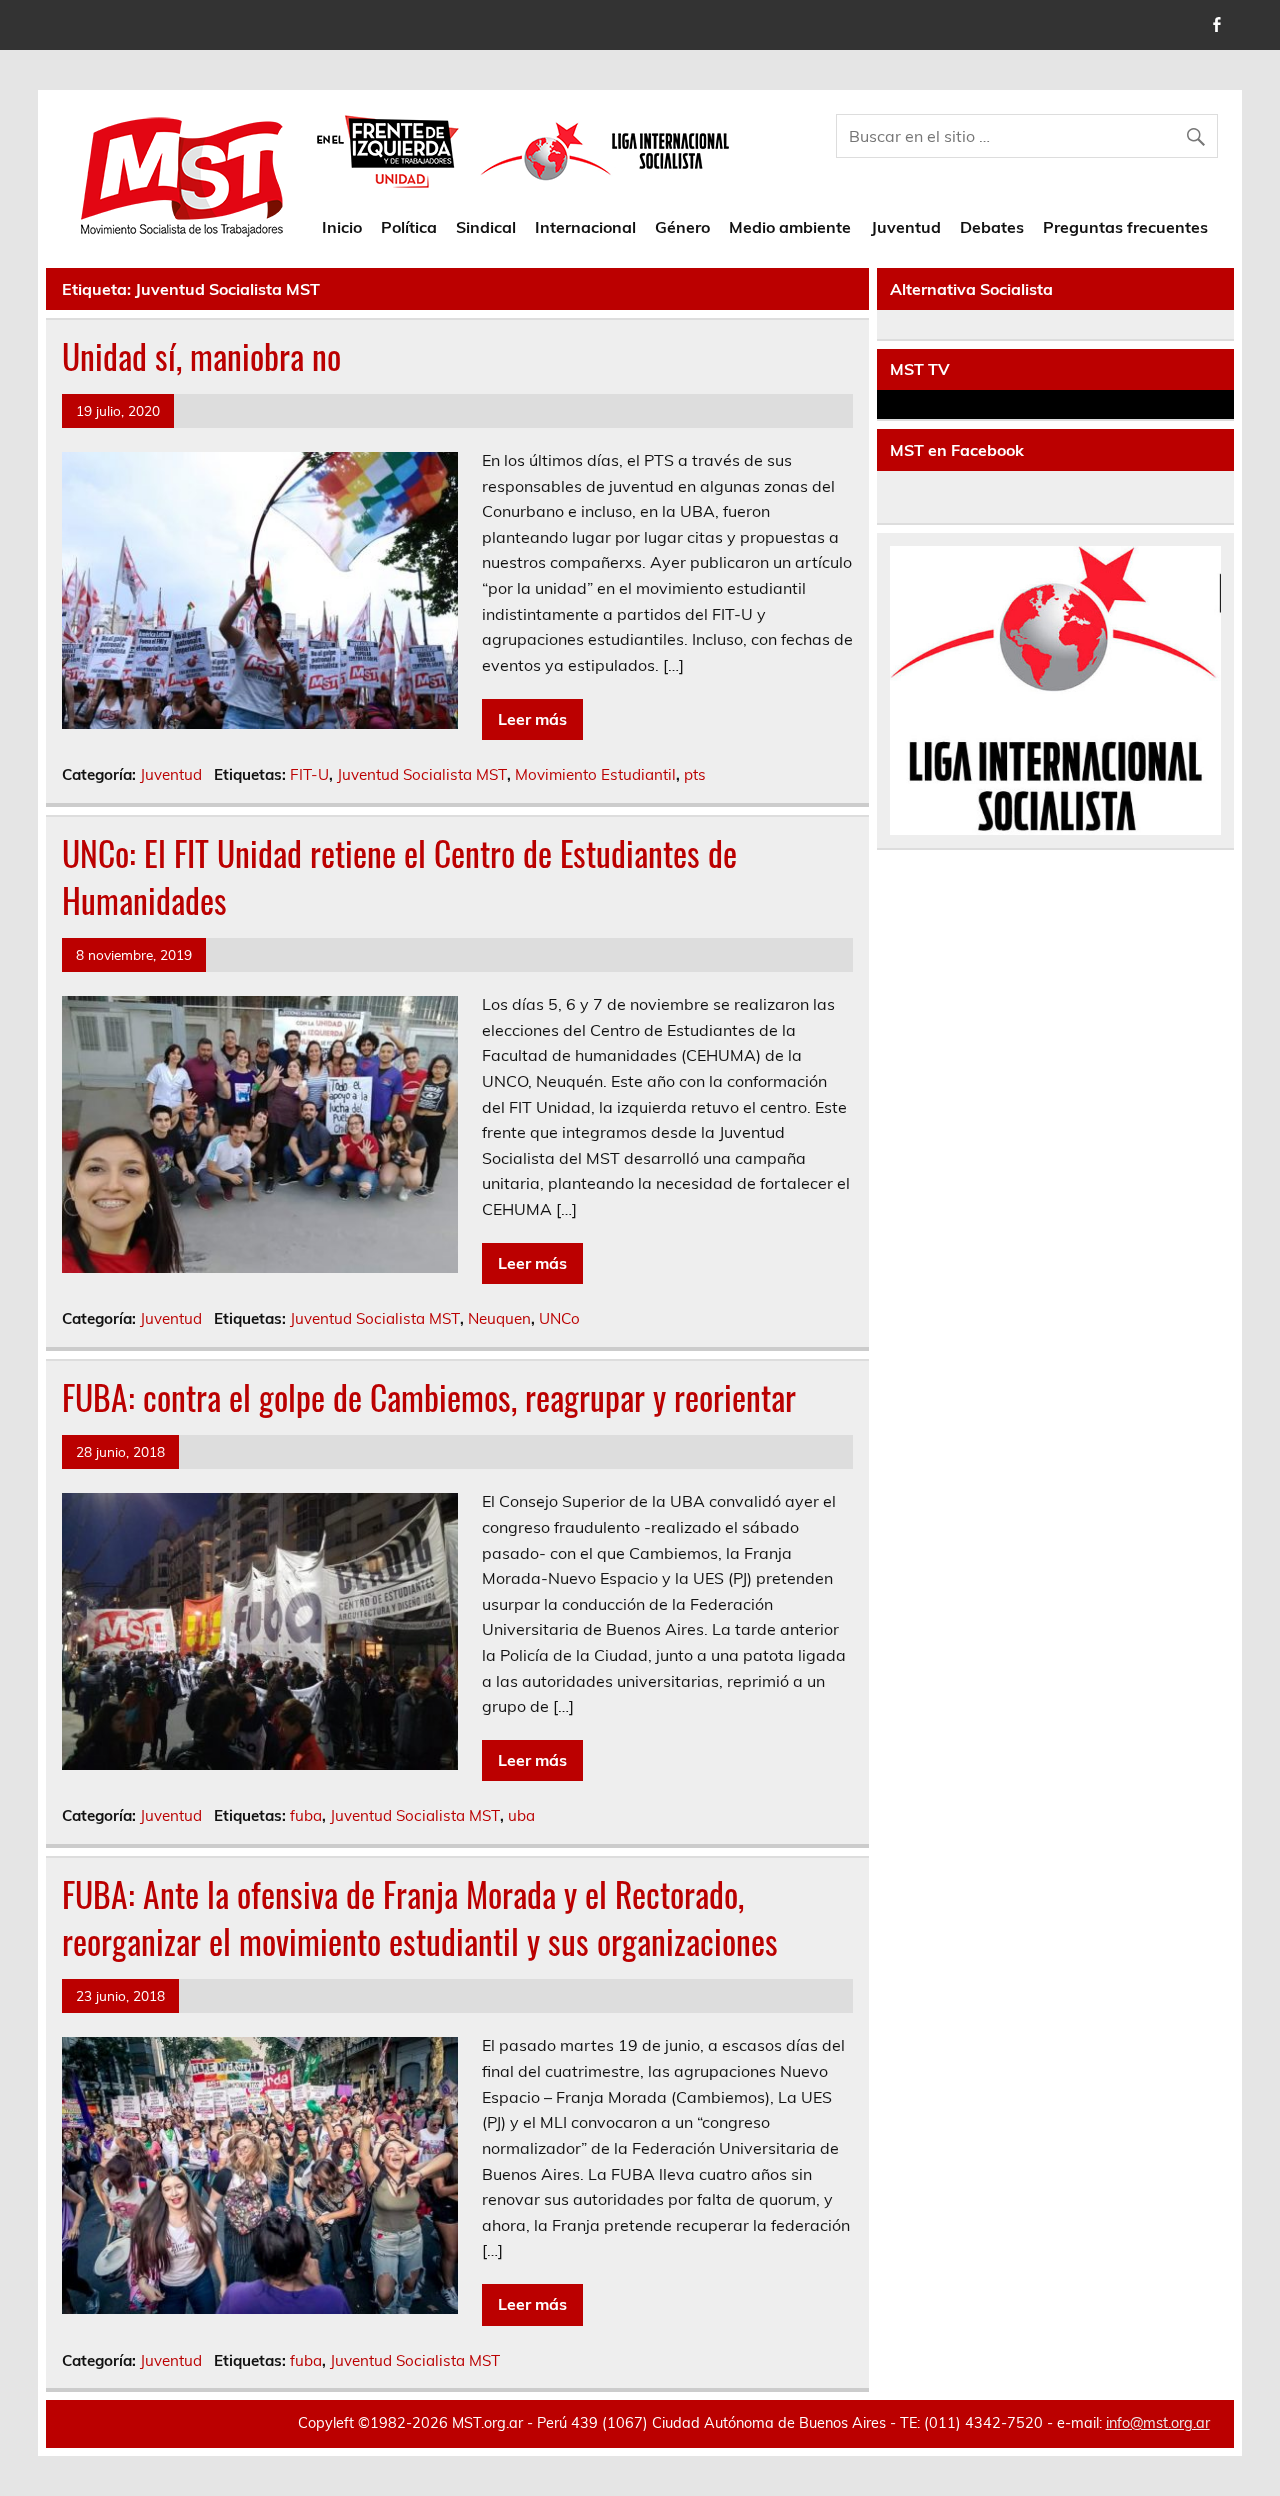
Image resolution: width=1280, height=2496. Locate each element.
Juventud (906, 227)
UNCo (559, 1318)
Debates (992, 227)
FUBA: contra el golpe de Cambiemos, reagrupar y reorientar (429, 1397)
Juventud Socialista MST (422, 774)
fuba (306, 1815)
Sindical (486, 227)
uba (521, 1815)
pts (695, 774)
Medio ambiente (790, 227)
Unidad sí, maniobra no (201, 356)
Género (682, 227)
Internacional (585, 227)
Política (409, 227)
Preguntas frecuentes (1125, 227)
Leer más (532, 719)
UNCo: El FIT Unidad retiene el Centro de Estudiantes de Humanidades (399, 876)
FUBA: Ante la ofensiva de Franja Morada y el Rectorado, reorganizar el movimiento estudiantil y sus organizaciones (420, 1917)
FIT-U (309, 774)
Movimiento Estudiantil (595, 774)
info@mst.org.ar (1158, 2423)
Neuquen (499, 1318)
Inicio (342, 227)
